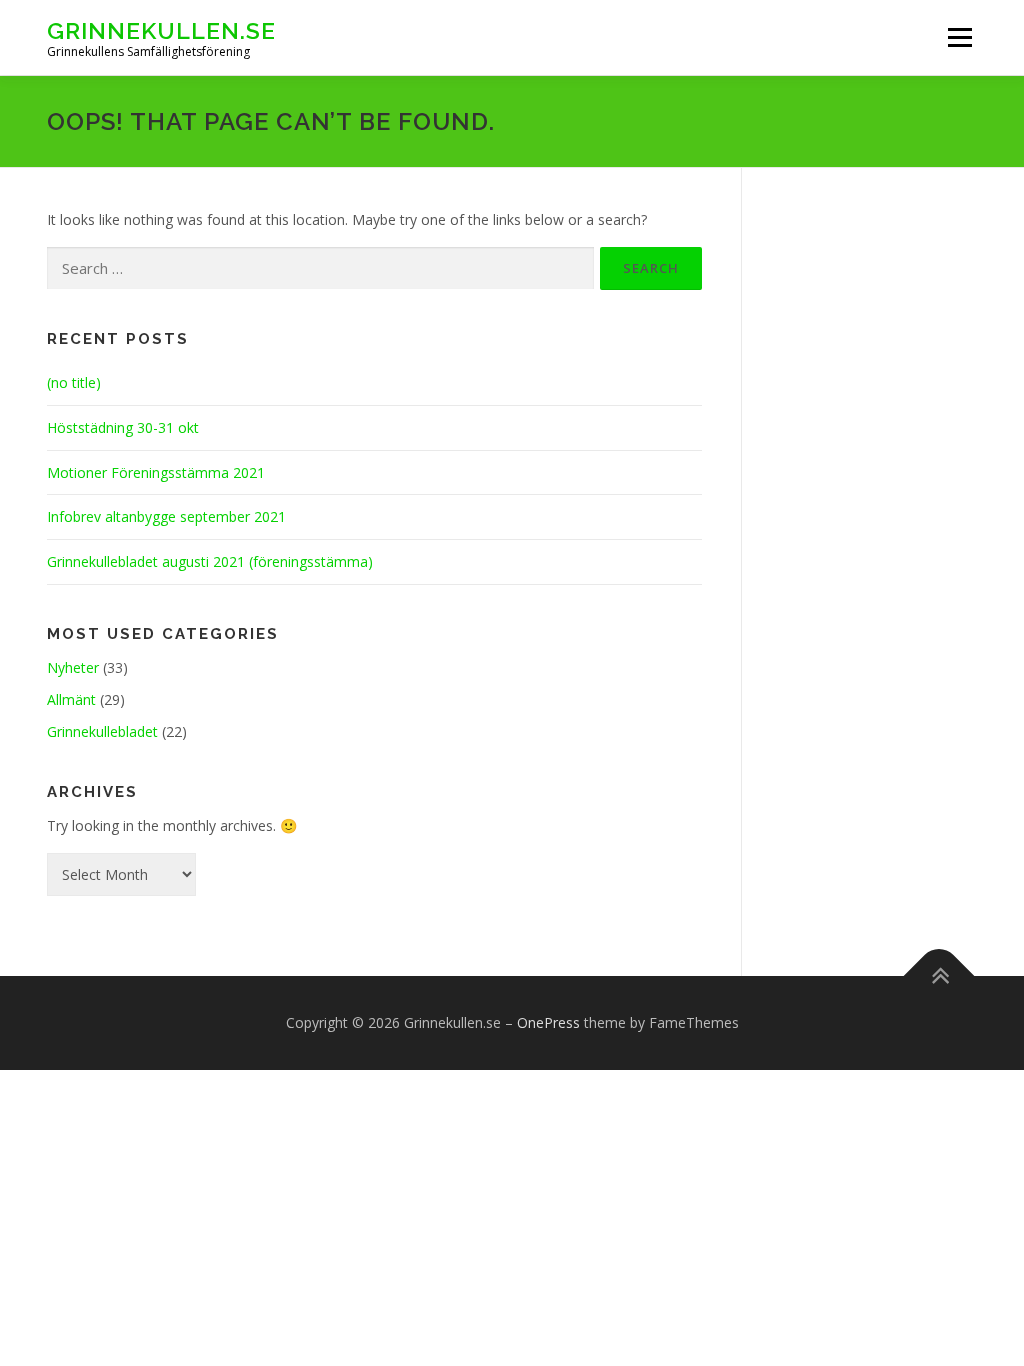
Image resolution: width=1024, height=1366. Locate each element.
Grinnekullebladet (102, 731)
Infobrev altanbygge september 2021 (166, 516)
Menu (959, 37)
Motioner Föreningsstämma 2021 (156, 472)
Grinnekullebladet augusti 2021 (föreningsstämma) (210, 561)
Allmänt (71, 699)
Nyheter (73, 667)
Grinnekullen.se (161, 30)
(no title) (74, 382)
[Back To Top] (939, 976)
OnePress (548, 1022)
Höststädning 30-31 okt (123, 427)
